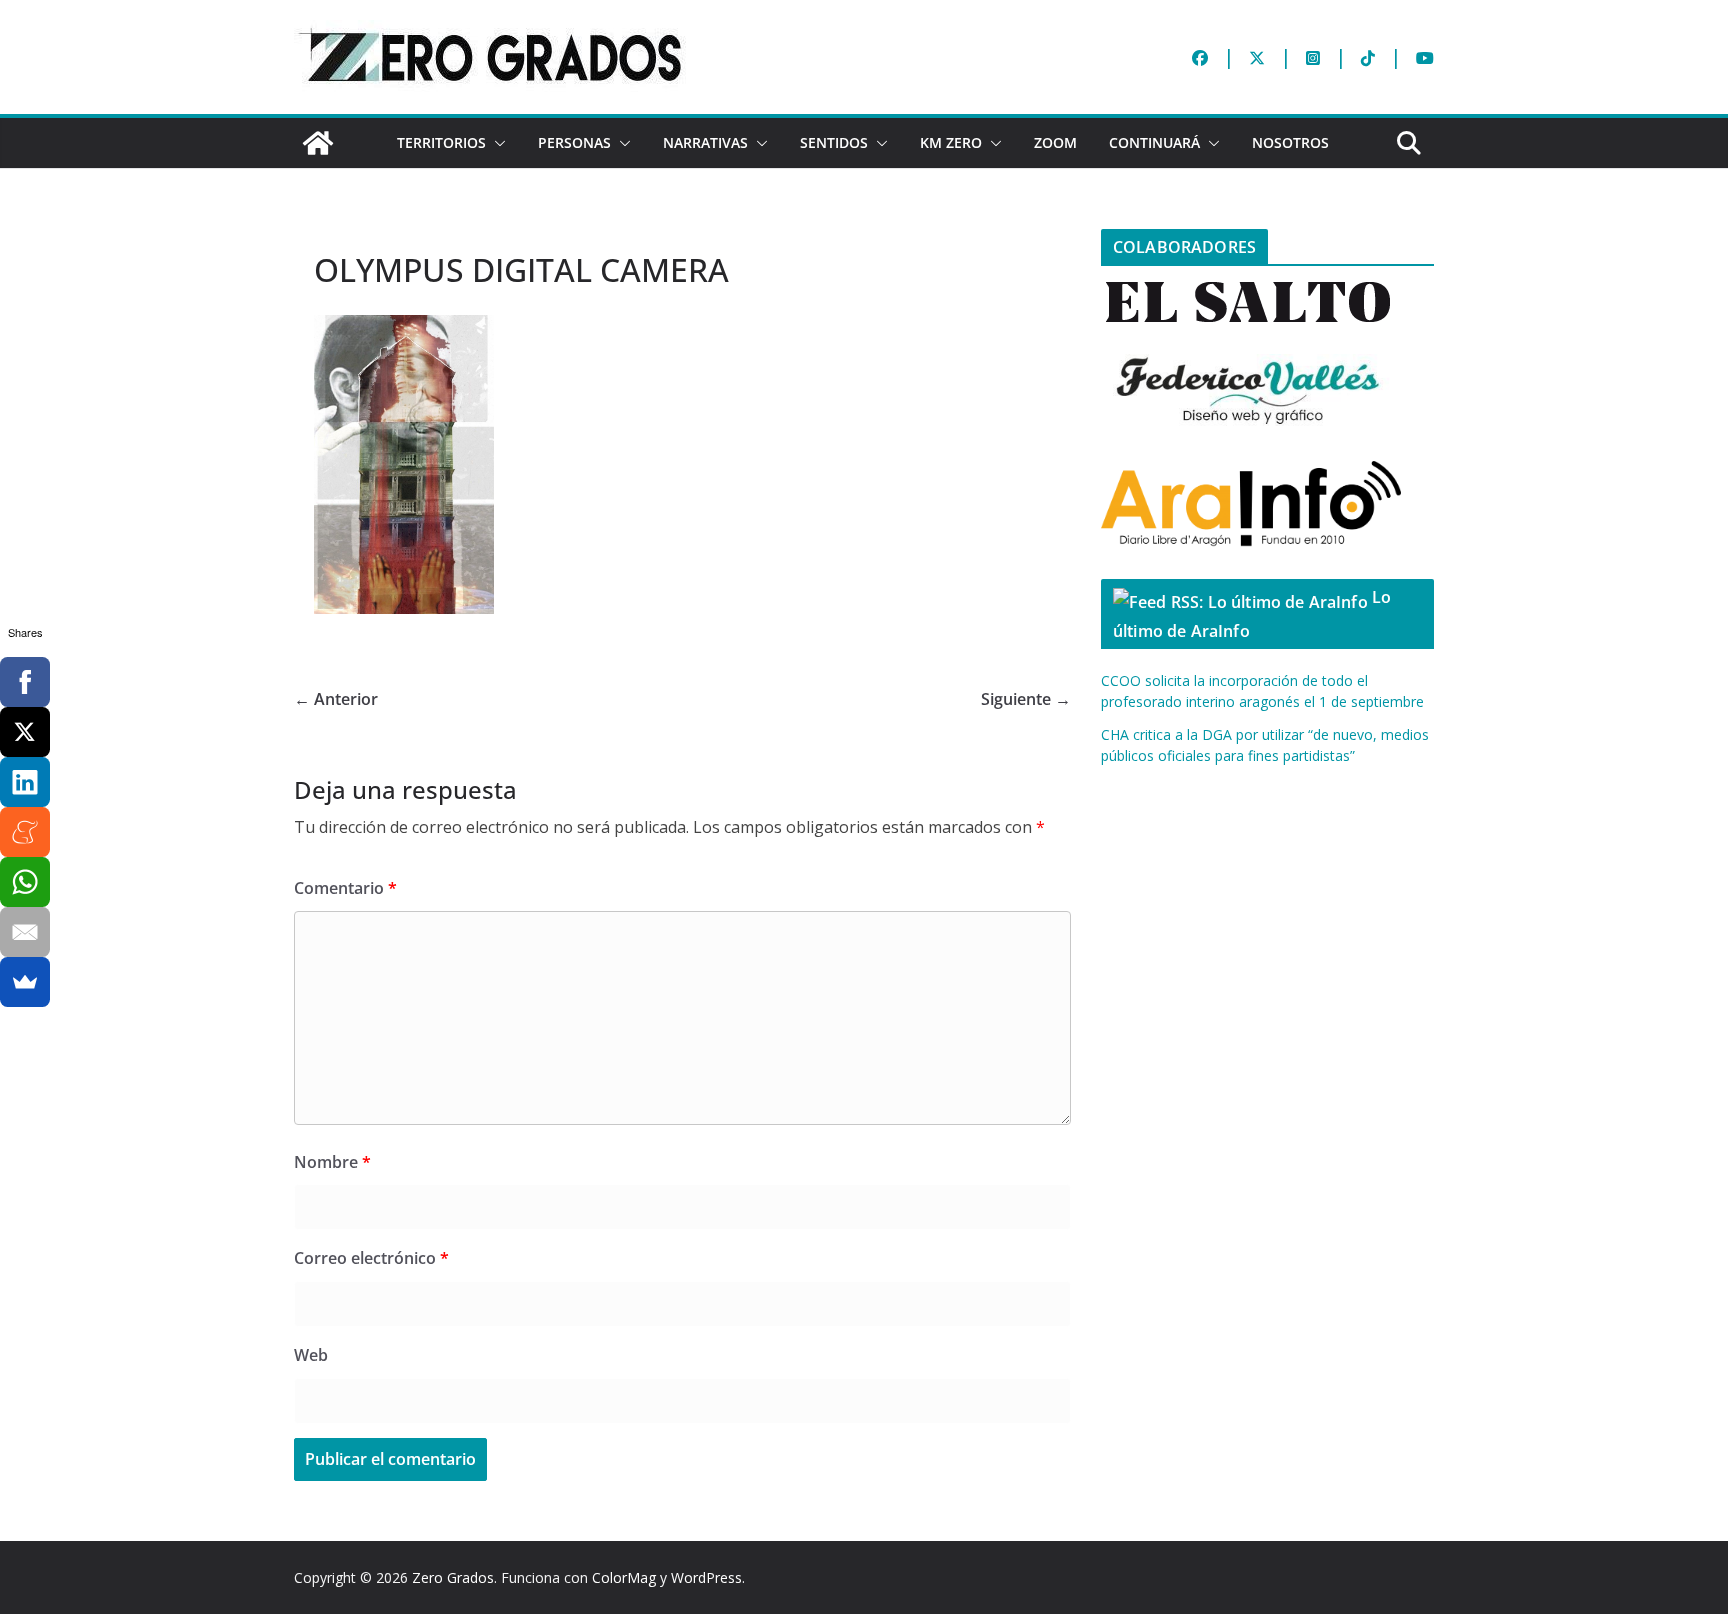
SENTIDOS (834, 142)
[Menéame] (25, 832)
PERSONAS (574, 142)
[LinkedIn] (25, 782)
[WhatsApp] (25, 882)
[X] (25, 732)
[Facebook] (25, 682)
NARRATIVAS (705, 142)
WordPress (706, 1577)
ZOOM (1055, 142)
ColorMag (624, 1577)
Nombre (332, 1162)
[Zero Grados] (318, 143)
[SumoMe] (25, 982)
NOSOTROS (1290, 142)
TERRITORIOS (441, 142)
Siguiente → (1026, 699)
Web (311, 1355)
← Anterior (336, 699)
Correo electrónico (371, 1258)
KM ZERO (951, 142)
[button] (496, 143)
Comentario (345, 888)
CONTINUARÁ (1154, 142)
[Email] (25, 932)
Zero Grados (453, 1577)
